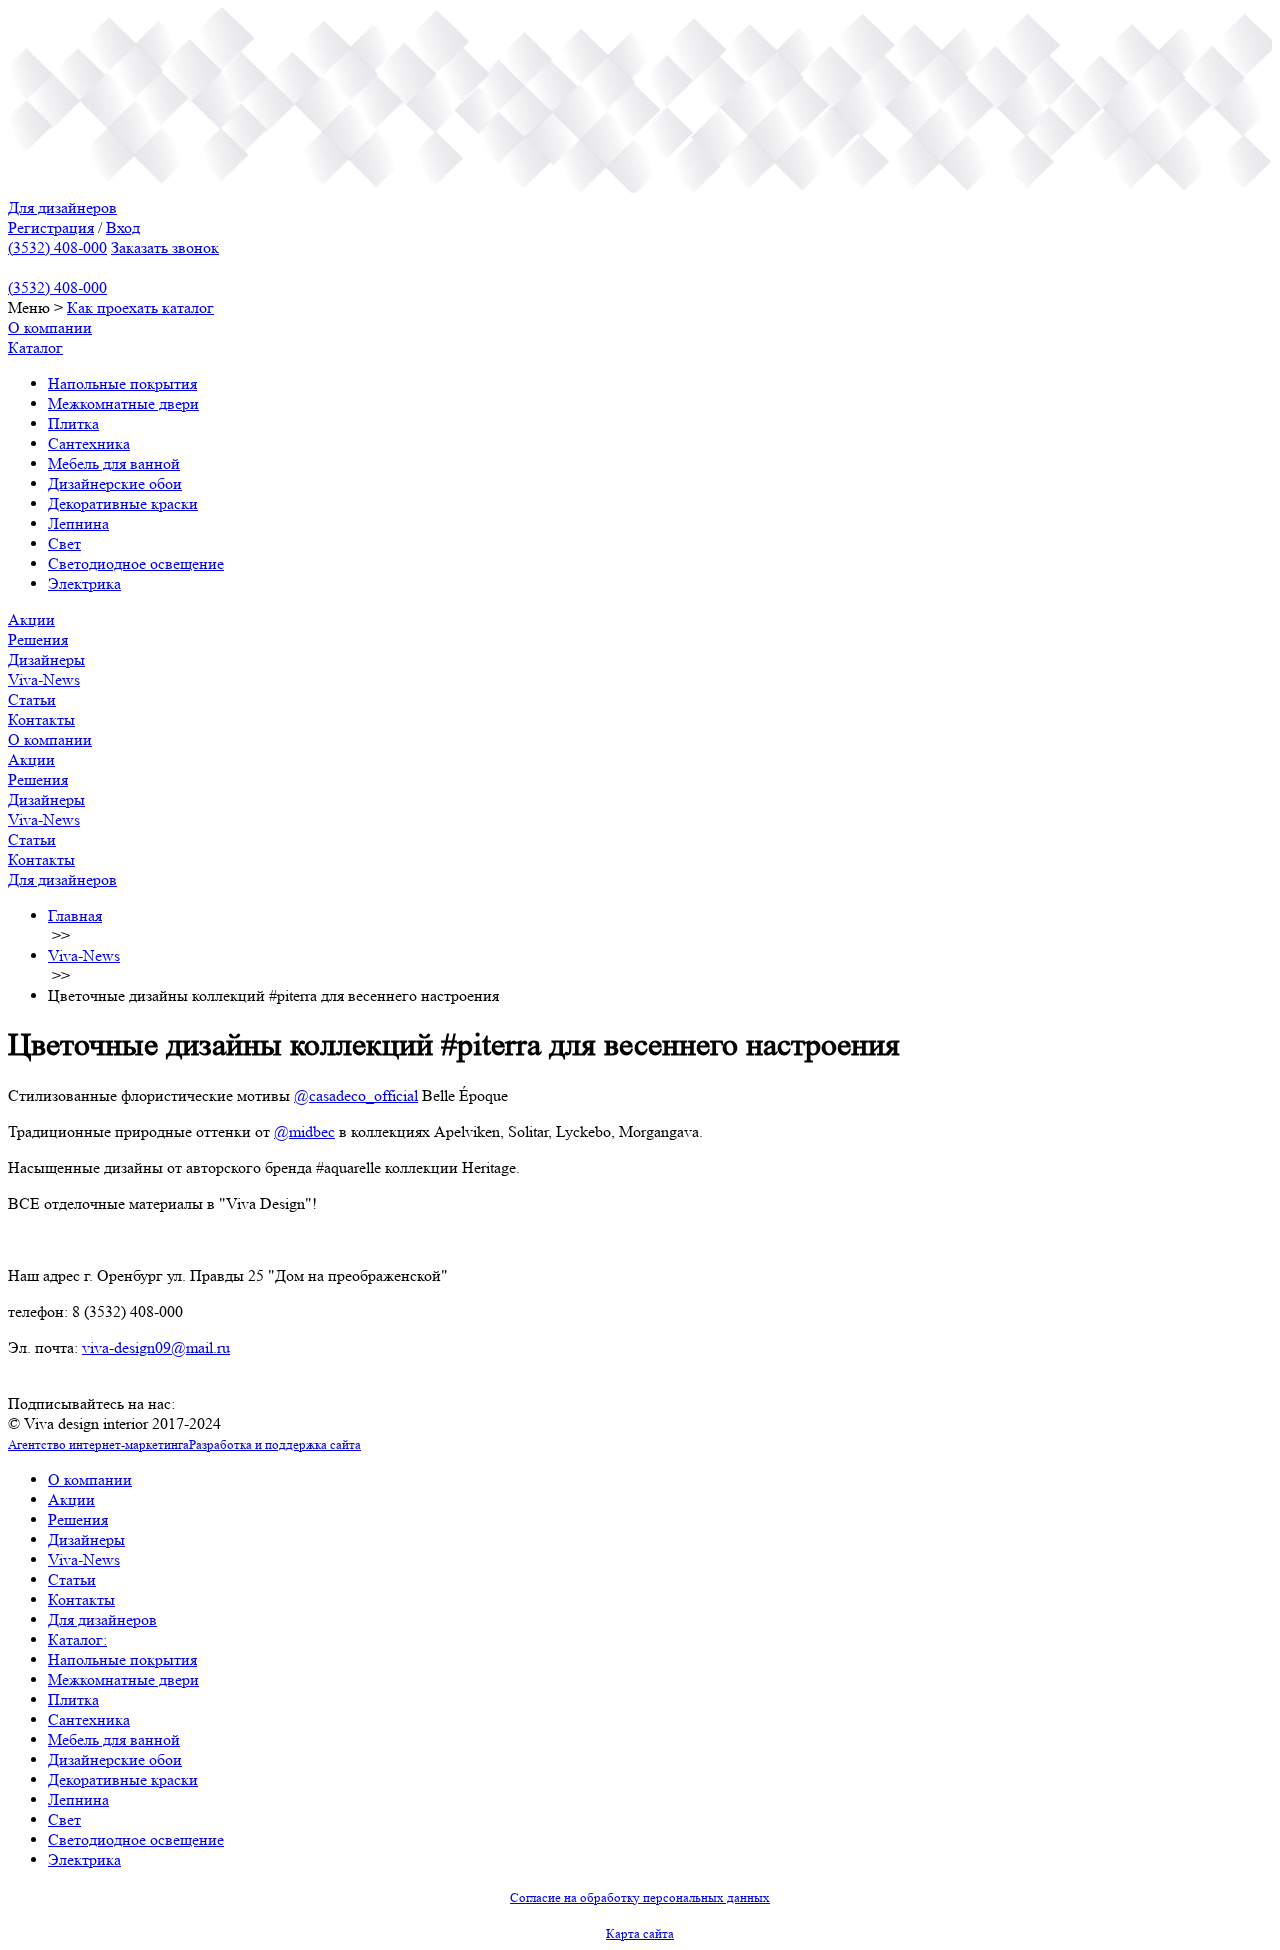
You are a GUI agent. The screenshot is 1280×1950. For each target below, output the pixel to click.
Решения (38, 639)
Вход (123, 227)
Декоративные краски (123, 503)
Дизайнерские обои (115, 483)
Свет (64, 543)
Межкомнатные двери (123, 403)
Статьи (32, 699)
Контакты (41, 719)
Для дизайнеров (62, 207)
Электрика (84, 583)
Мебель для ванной (114, 463)
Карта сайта (640, 1933)
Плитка (73, 423)
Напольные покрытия (122, 383)
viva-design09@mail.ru (156, 1347)
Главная (75, 915)
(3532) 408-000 (57, 247)
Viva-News (44, 679)
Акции (31, 619)
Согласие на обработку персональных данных (640, 1897)
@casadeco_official (356, 1095)
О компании (50, 327)
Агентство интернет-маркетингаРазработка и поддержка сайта (184, 1444)
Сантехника (89, 443)
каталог (188, 307)
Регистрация (51, 227)
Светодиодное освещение (136, 563)
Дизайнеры (46, 659)
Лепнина (78, 523)
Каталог (35, 347)
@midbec (304, 1131)
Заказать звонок (165, 247)
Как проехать (114, 307)
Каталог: (77, 1639)
